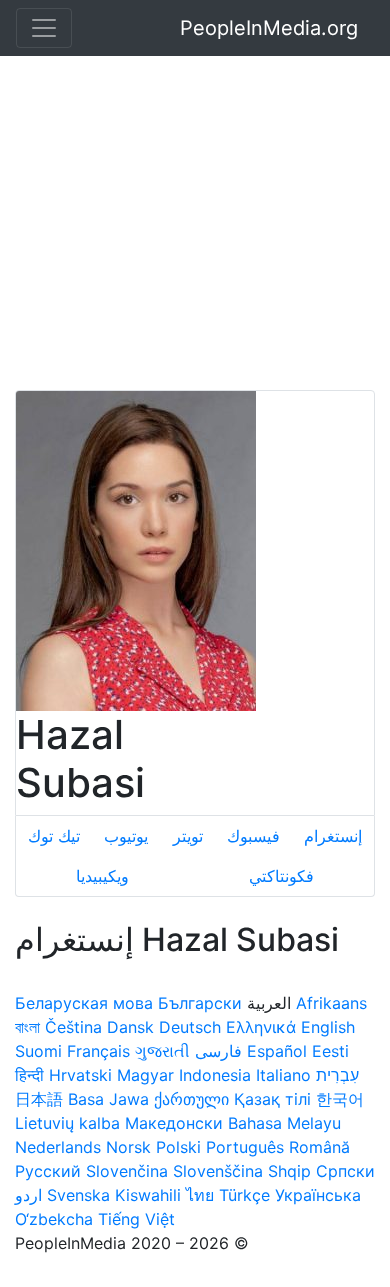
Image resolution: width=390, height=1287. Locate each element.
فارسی (218, 1051)
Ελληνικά (261, 1027)
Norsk (128, 1147)
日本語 (39, 1099)
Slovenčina (127, 1171)
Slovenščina (218, 1171)
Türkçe (244, 1195)
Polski (178, 1147)
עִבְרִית (337, 1075)
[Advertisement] (195, 195)
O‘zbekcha (54, 1219)
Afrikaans (331, 1003)
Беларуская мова (84, 1003)
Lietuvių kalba (67, 1123)
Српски (345, 1171)
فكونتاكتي (281, 876)
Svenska (78, 1195)
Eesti (330, 1051)
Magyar (145, 1075)
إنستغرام (333, 836)
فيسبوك (253, 836)
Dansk (130, 1027)
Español (277, 1051)
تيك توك (54, 836)
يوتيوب (126, 836)
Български (200, 1003)
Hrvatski (80, 1075)
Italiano (283, 1075)
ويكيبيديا (102, 876)
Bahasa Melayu (284, 1123)
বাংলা (27, 1027)
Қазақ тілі (272, 1099)
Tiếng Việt (136, 1219)
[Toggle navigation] (44, 28)
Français (98, 1051)
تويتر (188, 836)
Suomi (38, 1051)
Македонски (174, 1123)
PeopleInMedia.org (269, 28)
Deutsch (190, 1027)
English (328, 1027)
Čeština (73, 1027)
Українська (318, 1195)
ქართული (191, 1099)
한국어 (340, 1099)
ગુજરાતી (162, 1051)
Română (319, 1147)
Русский (48, 1171)
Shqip (289, 1171)
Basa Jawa (108, 1099)
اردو (28, 1195)
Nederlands (58, 1147)
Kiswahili (148, 1195)
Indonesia (215, 1075)
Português (245, 1147)
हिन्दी (29, 1075)
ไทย (200, 1195)
